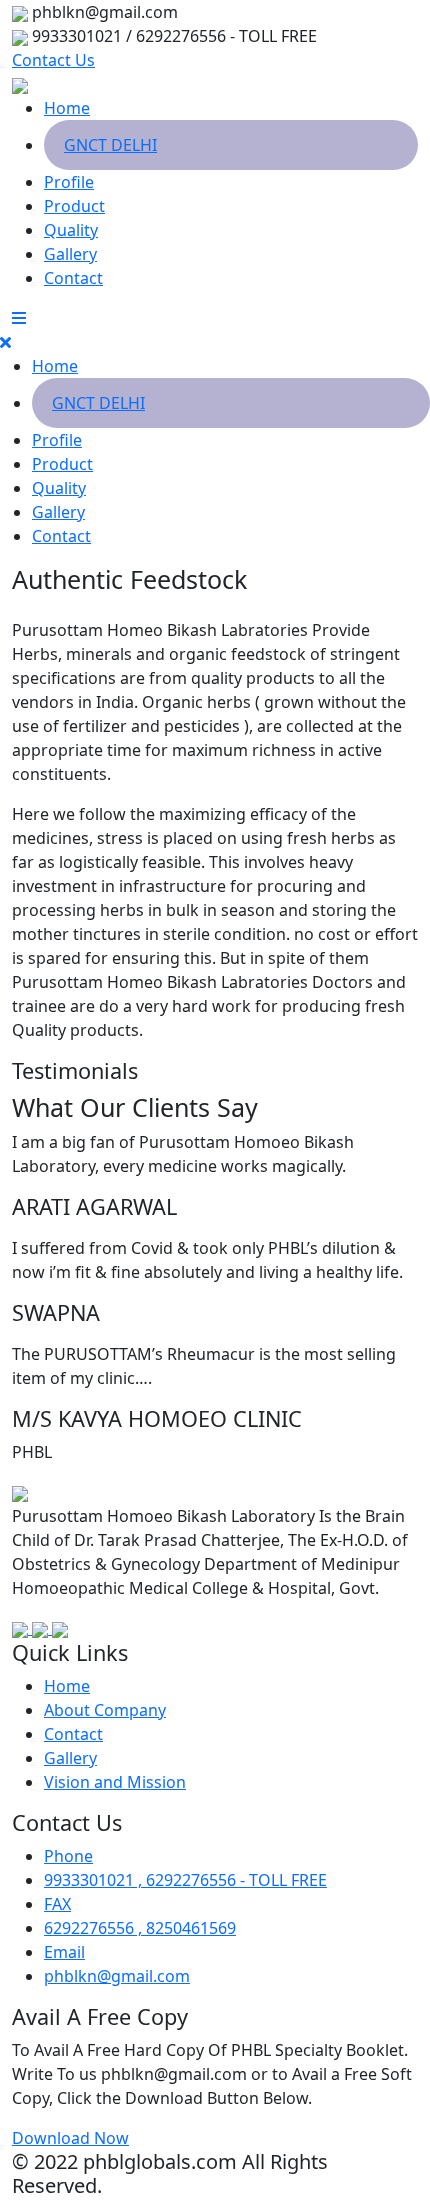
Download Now (70, 2138)
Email (64, 1952)
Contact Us (53, 60)
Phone (68, 1856)
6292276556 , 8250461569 (140, 1928)
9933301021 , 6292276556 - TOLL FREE (185, 1880)
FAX (57, 1904)
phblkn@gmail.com (117, 1976)
